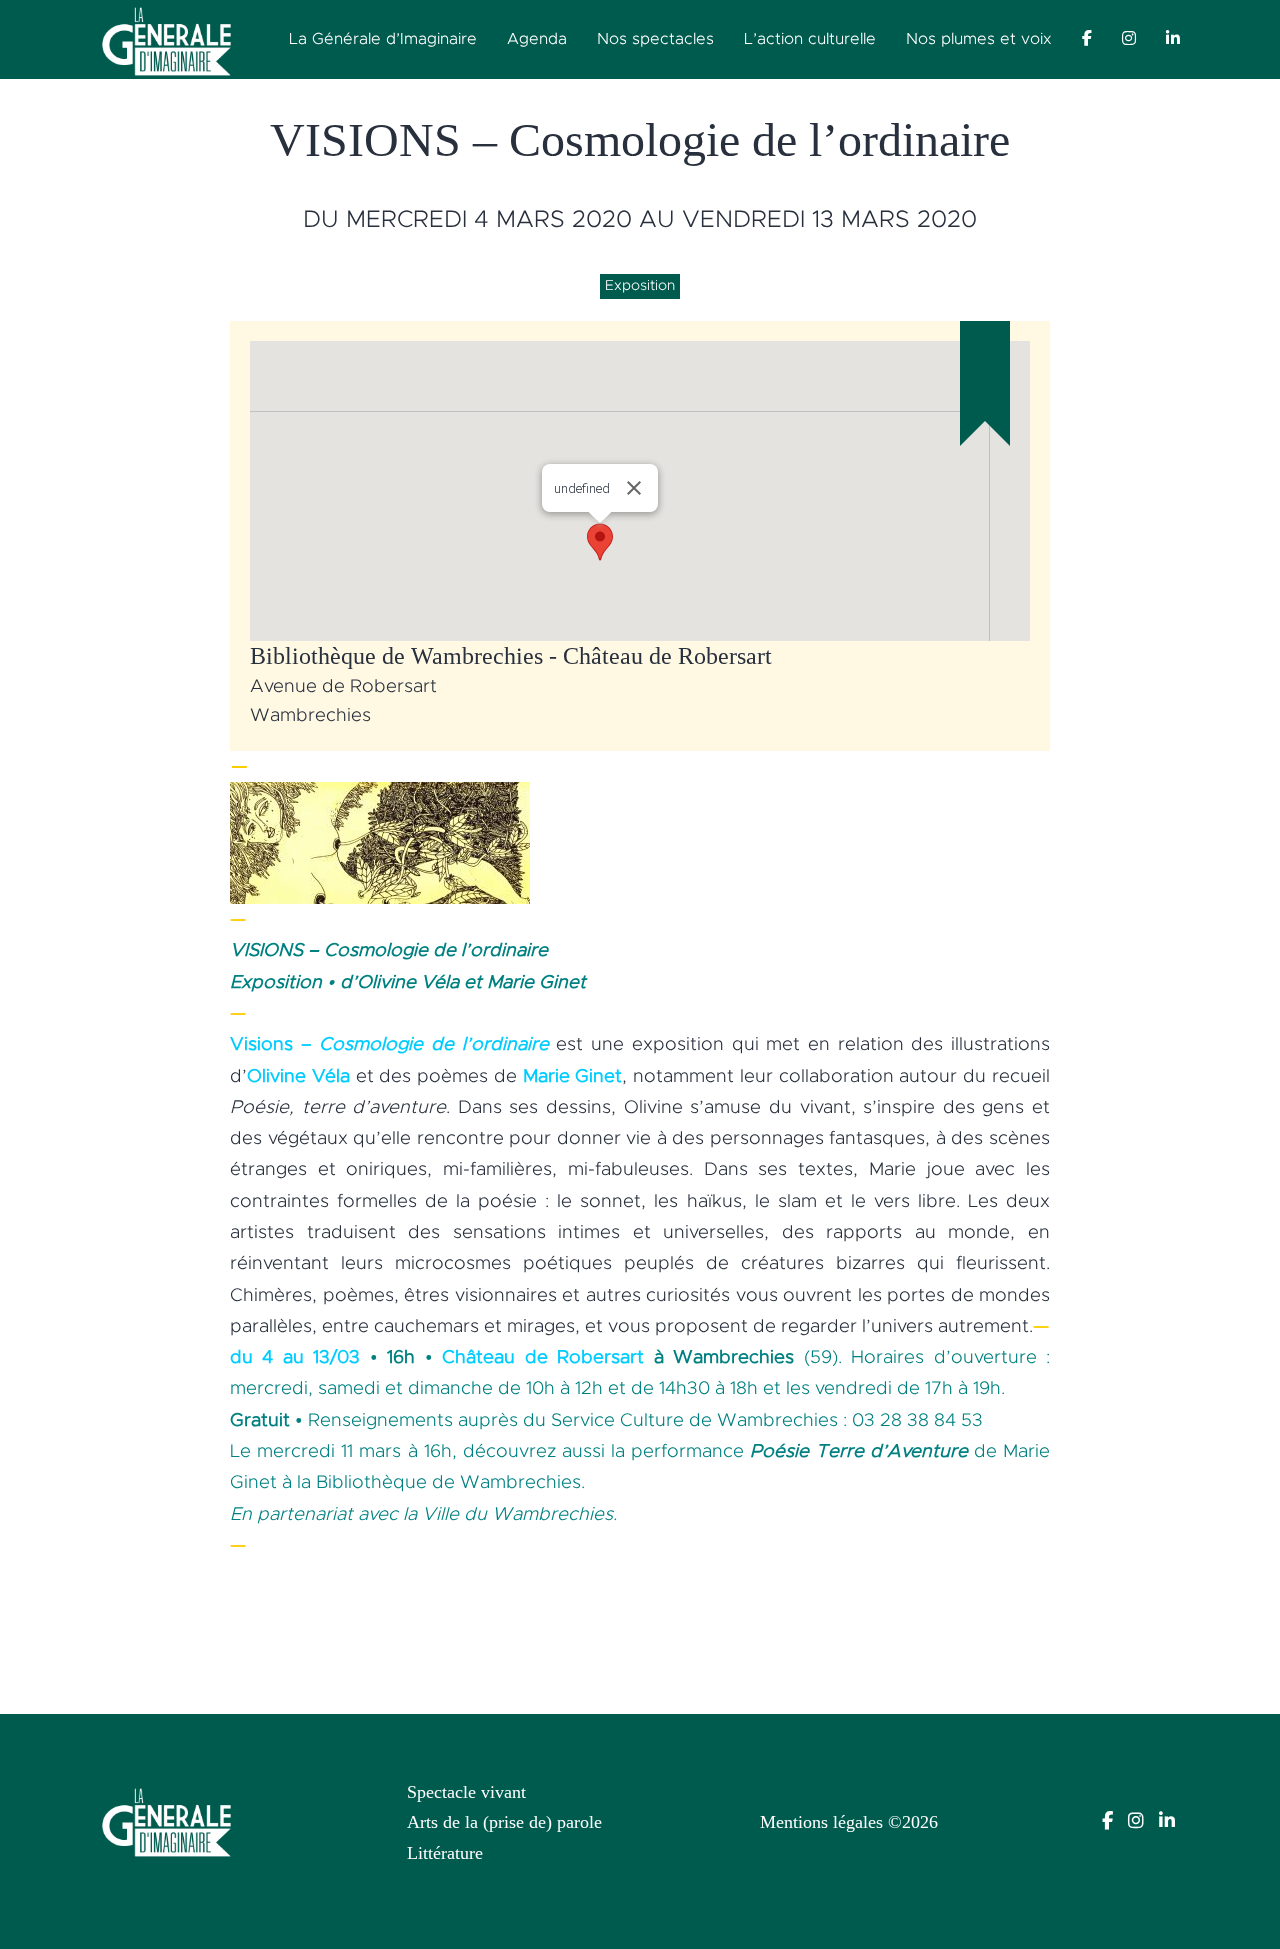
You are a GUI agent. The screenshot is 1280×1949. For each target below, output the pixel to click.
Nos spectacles (655, 39)
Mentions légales (821, 1822)
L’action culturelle (810, 39)
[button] (600, 542)
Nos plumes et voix (979, 39)
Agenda (537, 39)
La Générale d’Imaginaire (383, 39)
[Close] (634, 488)
